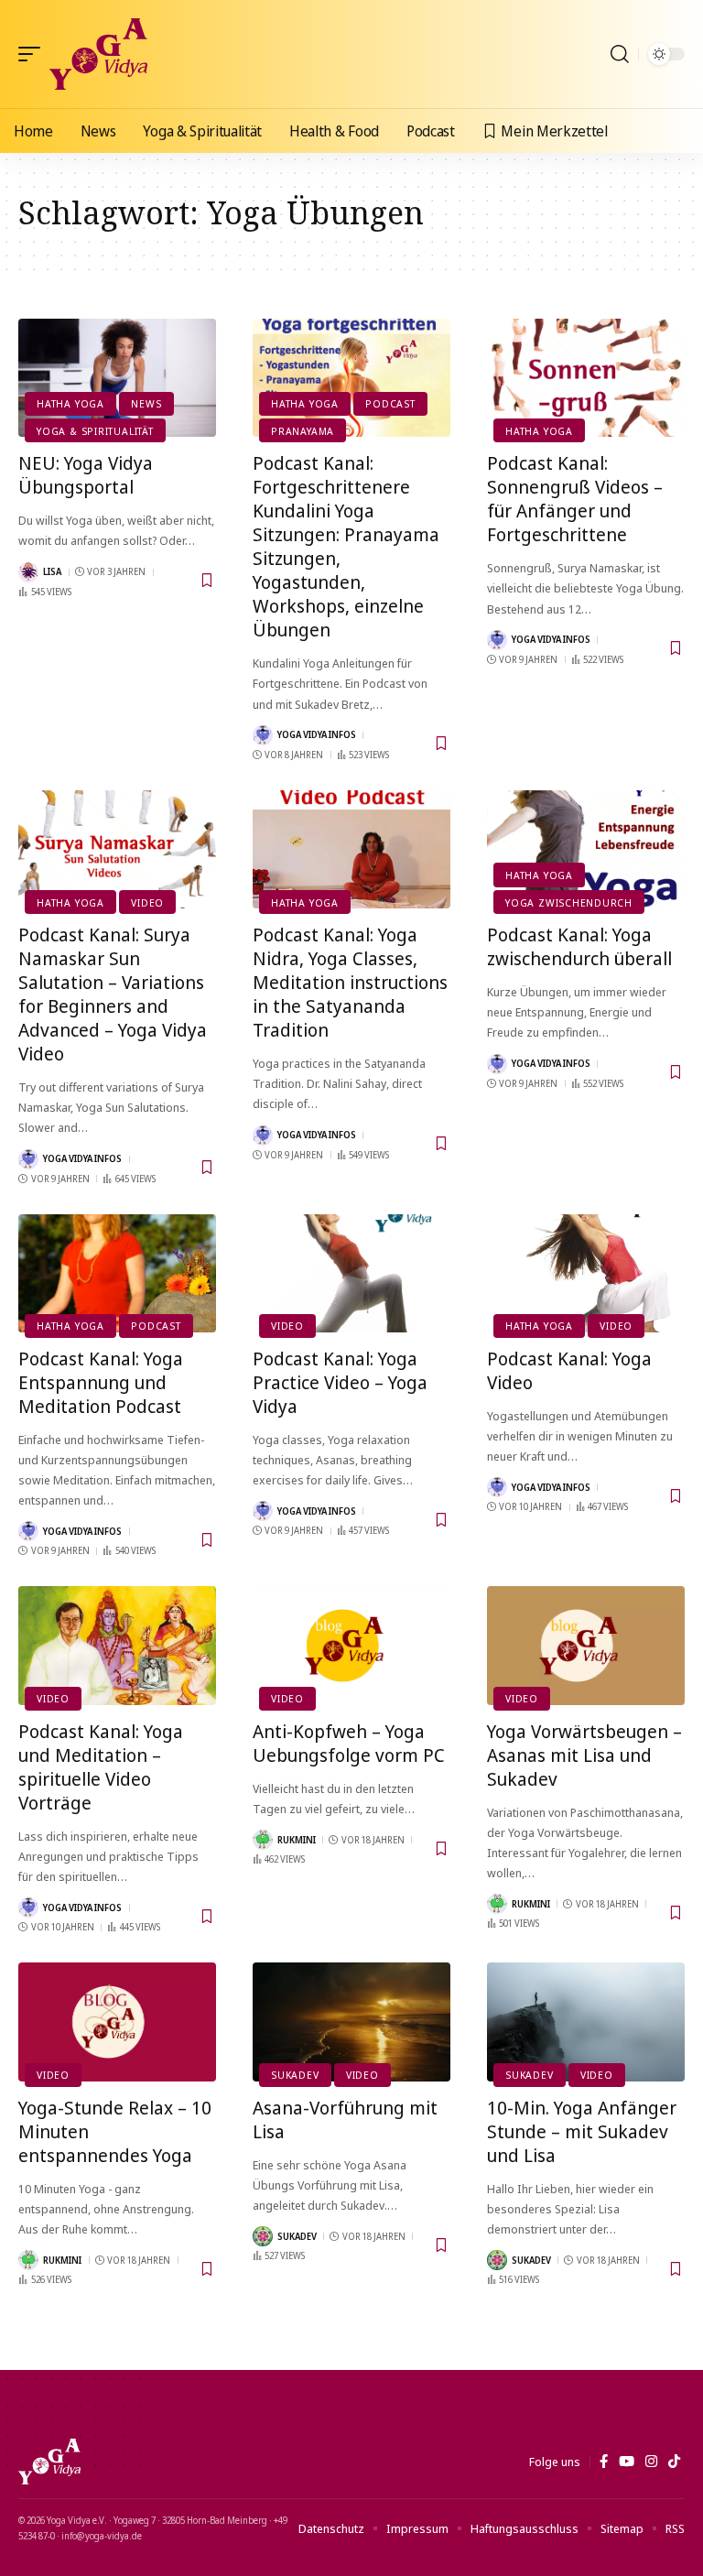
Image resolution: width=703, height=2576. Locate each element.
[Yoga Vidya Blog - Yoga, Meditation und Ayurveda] (98, 54)
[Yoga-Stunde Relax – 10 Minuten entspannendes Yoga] (117, 2022)
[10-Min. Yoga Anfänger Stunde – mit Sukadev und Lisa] (586, 2022)
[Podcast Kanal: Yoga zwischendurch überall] (586, 850)
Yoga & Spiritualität (95, 431)
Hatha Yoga (70, 403)
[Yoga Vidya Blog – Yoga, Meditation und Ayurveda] (49, 2462)
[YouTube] (627, 2462)
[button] (34, 54)
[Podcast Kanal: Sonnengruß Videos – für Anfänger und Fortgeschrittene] (586, 378)
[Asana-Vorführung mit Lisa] (351, 2022)
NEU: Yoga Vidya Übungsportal (86, 475)
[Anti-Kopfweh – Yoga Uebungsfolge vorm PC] (351, 1646)
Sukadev (295, 2075)
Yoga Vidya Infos (317, 734)
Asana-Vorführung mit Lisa (345, 2119)
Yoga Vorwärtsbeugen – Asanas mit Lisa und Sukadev (584, 1755)
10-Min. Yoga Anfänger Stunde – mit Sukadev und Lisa (582, 2131)
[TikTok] (674, 2462)
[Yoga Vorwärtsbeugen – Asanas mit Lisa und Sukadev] (586, 1646)
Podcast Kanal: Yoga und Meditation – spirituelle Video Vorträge (101, 1767)
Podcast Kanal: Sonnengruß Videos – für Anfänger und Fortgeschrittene (575, 499)
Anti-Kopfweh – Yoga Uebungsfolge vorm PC (349, 1743)
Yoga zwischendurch (569, 902)
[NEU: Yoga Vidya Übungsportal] (117, 378)
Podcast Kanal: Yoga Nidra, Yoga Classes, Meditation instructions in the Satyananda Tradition (350, 982)
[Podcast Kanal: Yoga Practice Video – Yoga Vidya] (351, 1274)
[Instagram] (651, 2462)
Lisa (52, 571)
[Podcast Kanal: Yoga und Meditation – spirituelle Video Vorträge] (117, 1646)
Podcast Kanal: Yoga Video (569, 1370)
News (146, 403)
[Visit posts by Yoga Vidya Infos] (263, 735)
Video (147, 902)
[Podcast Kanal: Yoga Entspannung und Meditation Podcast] (117, 1274)
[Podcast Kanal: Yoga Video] (586, 1274)
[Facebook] (604, 2462)
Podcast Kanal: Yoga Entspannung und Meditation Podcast (101, 1382)
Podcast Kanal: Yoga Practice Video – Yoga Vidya (340, 1382)
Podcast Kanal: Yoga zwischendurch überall (579, 946)
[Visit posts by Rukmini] (263, 1840)
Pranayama (303, 431)
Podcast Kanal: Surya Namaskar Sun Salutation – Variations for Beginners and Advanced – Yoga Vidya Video (113, 994)
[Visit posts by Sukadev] (263, 2236)
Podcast (390, 403)
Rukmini (297, 1840)
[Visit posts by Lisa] (28, 572)
